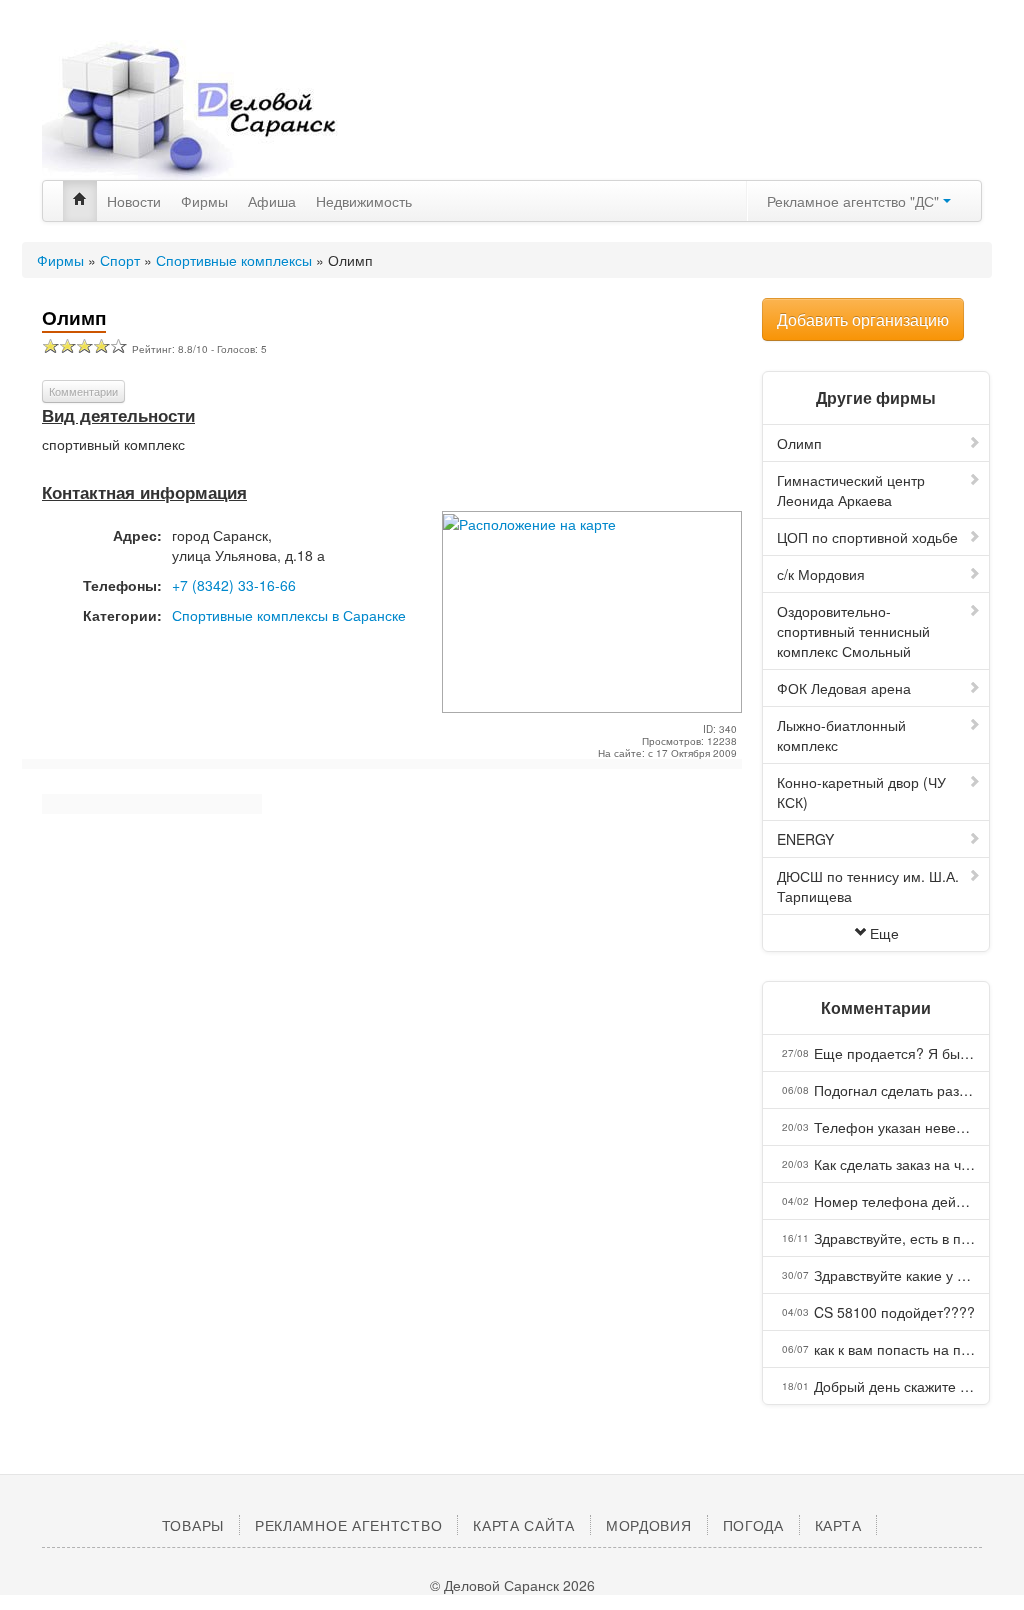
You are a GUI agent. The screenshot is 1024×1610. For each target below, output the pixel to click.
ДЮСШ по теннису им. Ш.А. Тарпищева (868, 886)
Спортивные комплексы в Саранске (289, 615)
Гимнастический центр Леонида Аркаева (851, 490)
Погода (753, 1525)
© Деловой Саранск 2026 (512, 1585)
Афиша (272, 201)
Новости (134, 201)
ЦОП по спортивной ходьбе (867, 537)
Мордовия (649, 1525)
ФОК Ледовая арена (844, 688)
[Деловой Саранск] (192, 110)
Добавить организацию (863, 319)
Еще (884, 933)
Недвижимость (364, 201)
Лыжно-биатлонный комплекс (841, 735)
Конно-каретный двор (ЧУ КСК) (861, 792)
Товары (193, 1525)
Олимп (799, 443)
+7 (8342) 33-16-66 (234, 585)
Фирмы (204, 201)
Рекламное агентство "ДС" (855, 201)
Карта (838, 1525)
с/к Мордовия (821, 574)
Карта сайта (524, 1525)
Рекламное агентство (348, 1525)
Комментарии (83, 391)
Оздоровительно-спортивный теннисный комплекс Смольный (853, 631)
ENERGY (805, 839)
